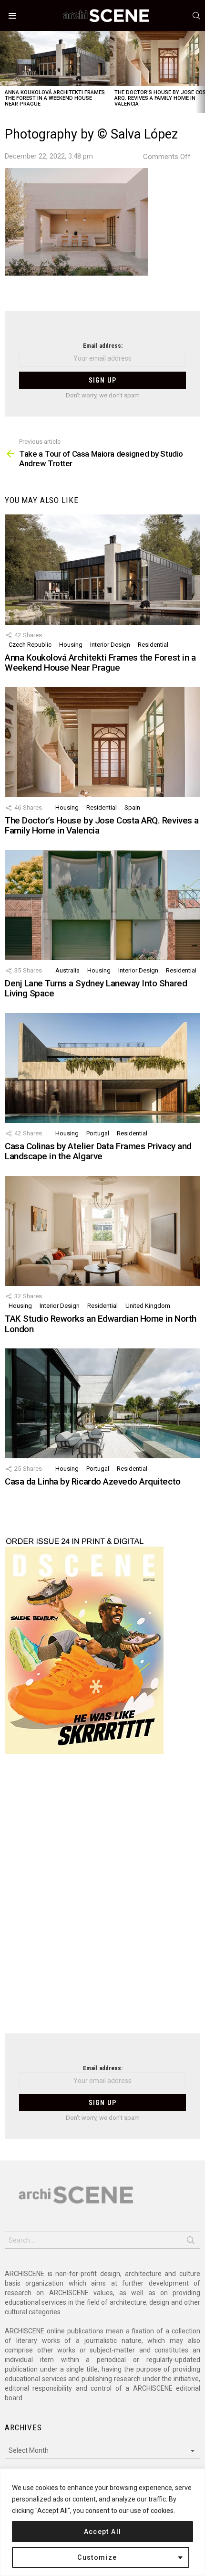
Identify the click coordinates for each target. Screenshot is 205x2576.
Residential (153, 645)
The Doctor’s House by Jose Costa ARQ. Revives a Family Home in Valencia (102, 825)
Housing (71, 645)
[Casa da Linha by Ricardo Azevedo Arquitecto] (102, 1403)
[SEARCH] (196, 16)
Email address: (103, 346)
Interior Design (110, 645)
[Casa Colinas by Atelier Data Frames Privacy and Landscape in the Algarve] (102, 1068)
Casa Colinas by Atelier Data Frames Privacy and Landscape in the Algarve (98, 1151)
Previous (5, 72)
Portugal (98, 1133)
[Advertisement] (102, 1900)
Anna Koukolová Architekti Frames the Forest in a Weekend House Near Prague (55, 98)
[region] (102, 2522)
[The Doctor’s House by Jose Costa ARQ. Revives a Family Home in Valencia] (102, 742)
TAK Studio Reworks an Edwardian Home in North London (101, 1324)
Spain (132, 807)
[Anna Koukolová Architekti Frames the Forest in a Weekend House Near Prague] (55, 59)
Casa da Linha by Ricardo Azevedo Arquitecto (93, 1481)
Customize (97, 2557)
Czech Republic (30, 645)
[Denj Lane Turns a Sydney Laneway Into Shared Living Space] (102, 905)
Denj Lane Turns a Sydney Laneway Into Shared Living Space (96, 988)
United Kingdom (148, 1306)
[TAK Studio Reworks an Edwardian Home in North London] (102, 1231)
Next (200, 72)
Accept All (103, 2532)
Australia (67, 970)
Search (191, 2242)
